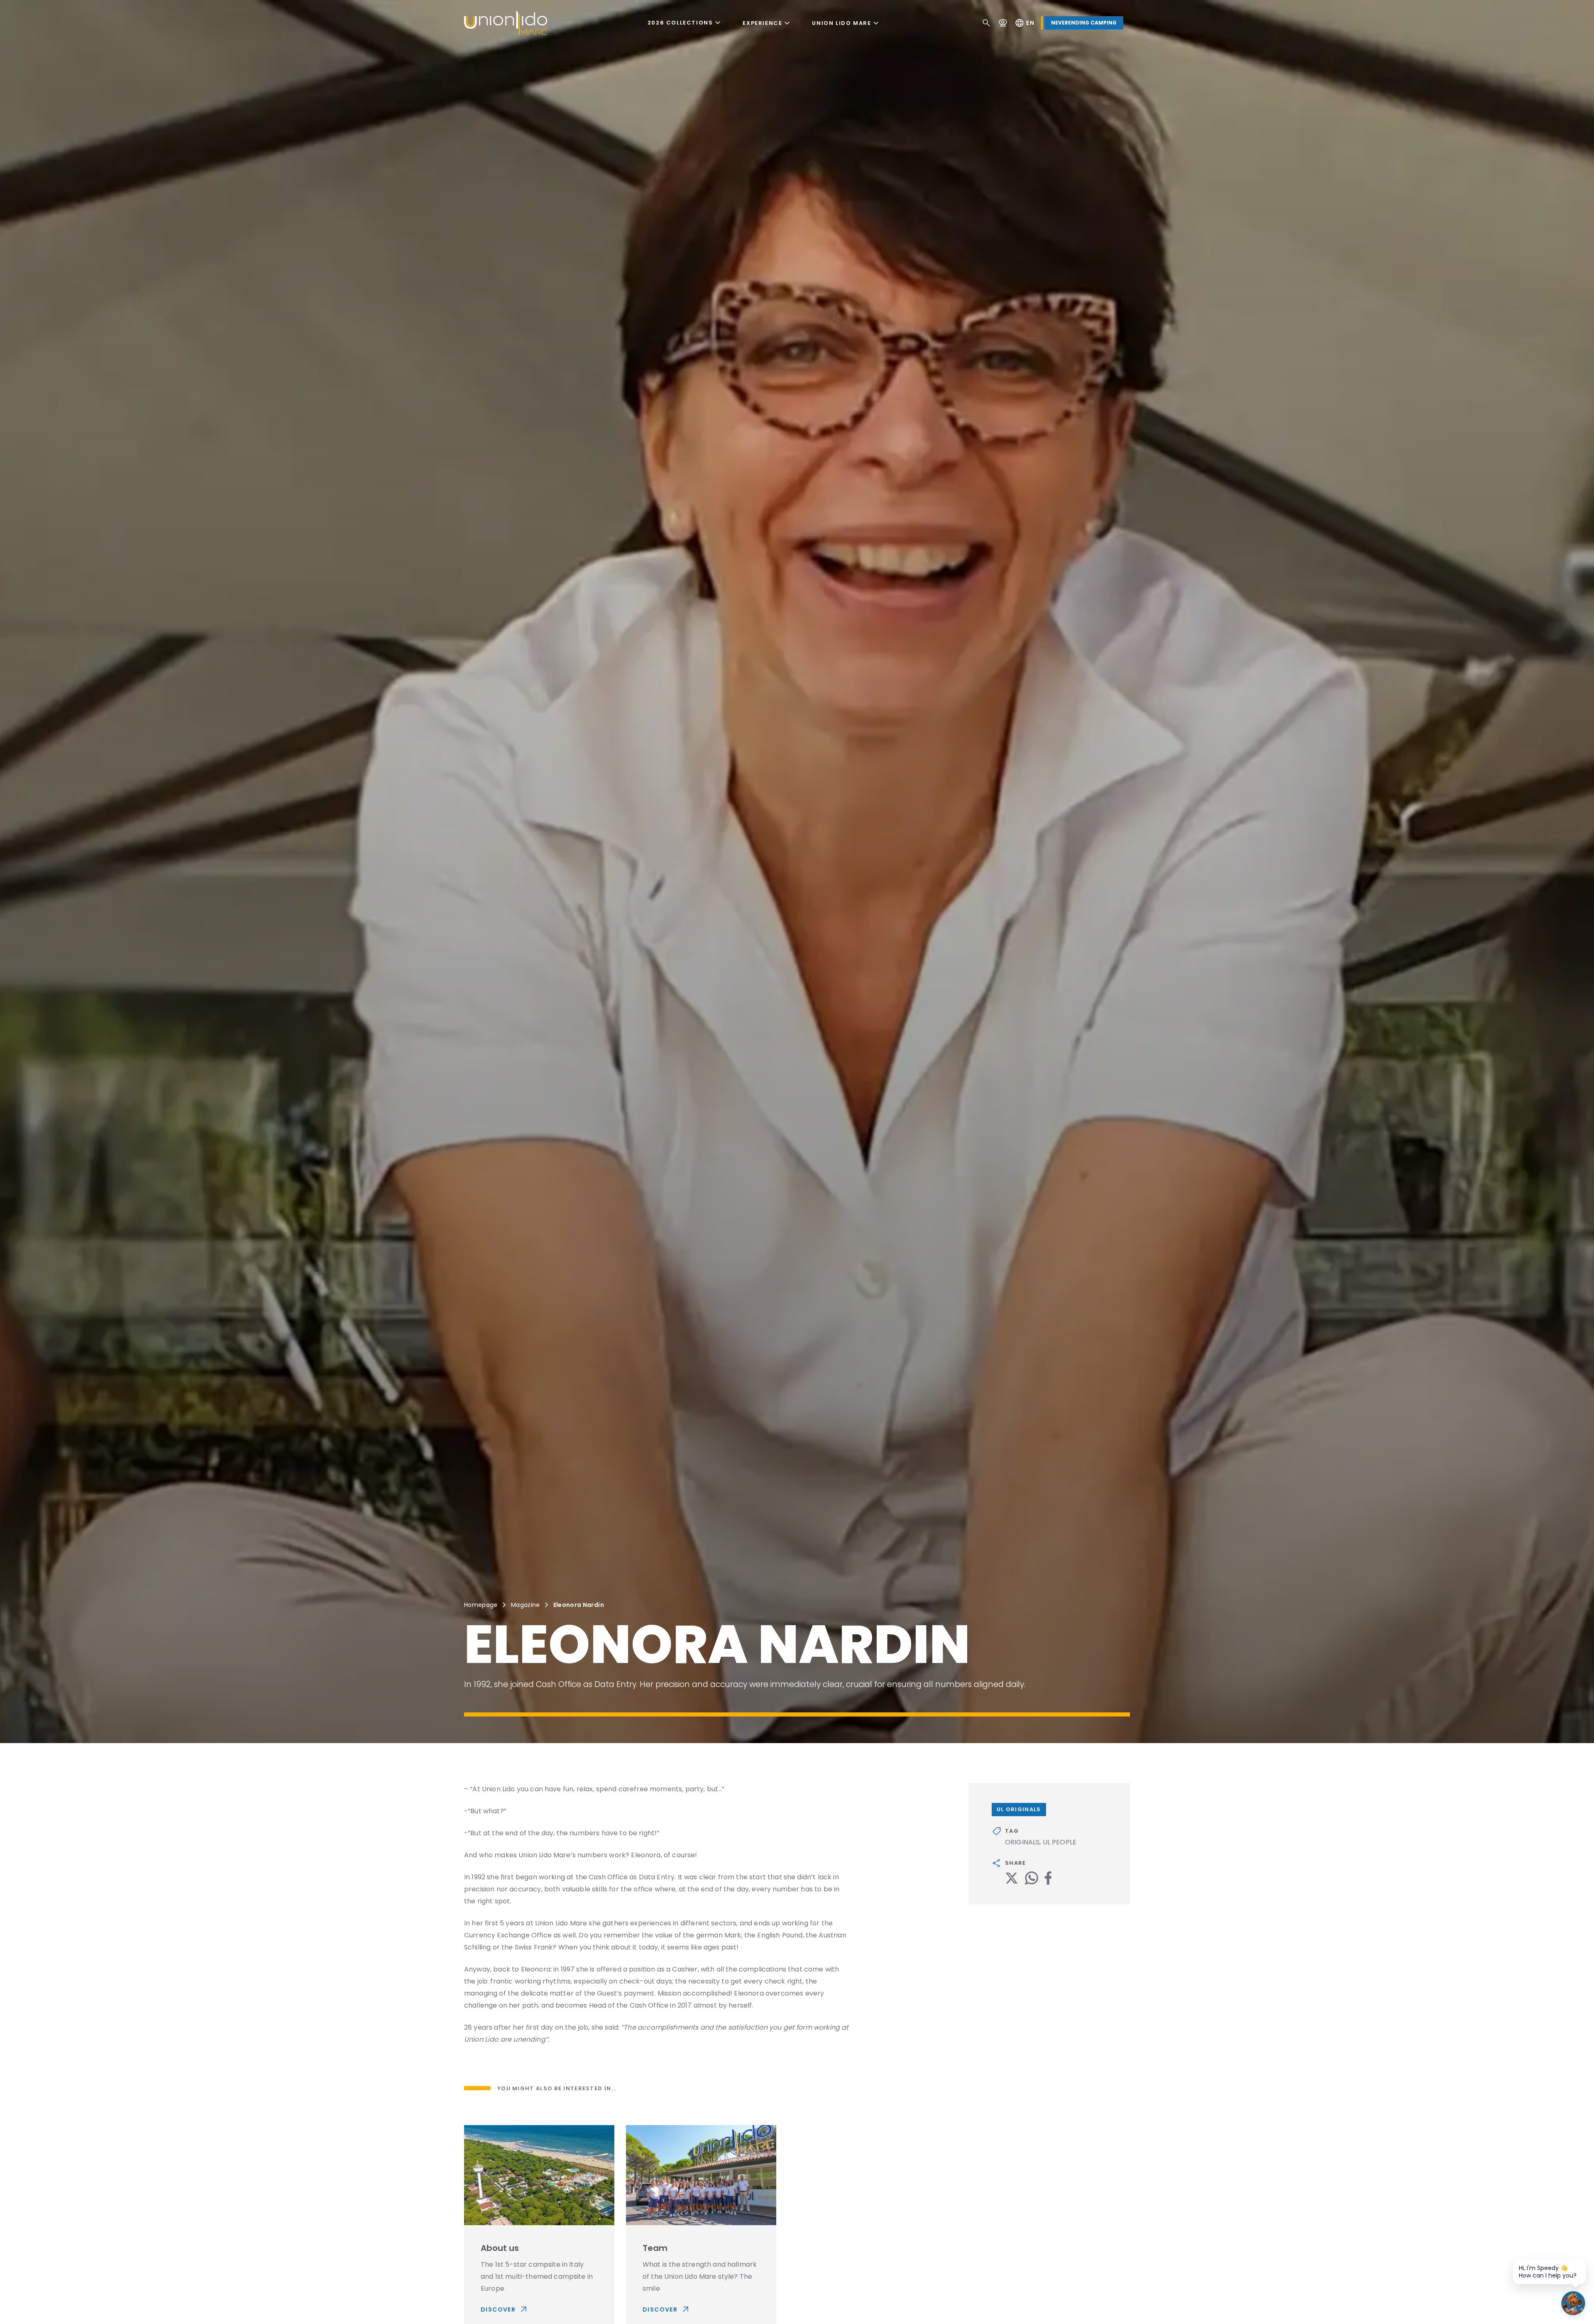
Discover (505, 2309)
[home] (506, 23)
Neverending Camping (1084, 23)
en (1024, 23)
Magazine (526, 1605)
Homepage (481, 1605)
